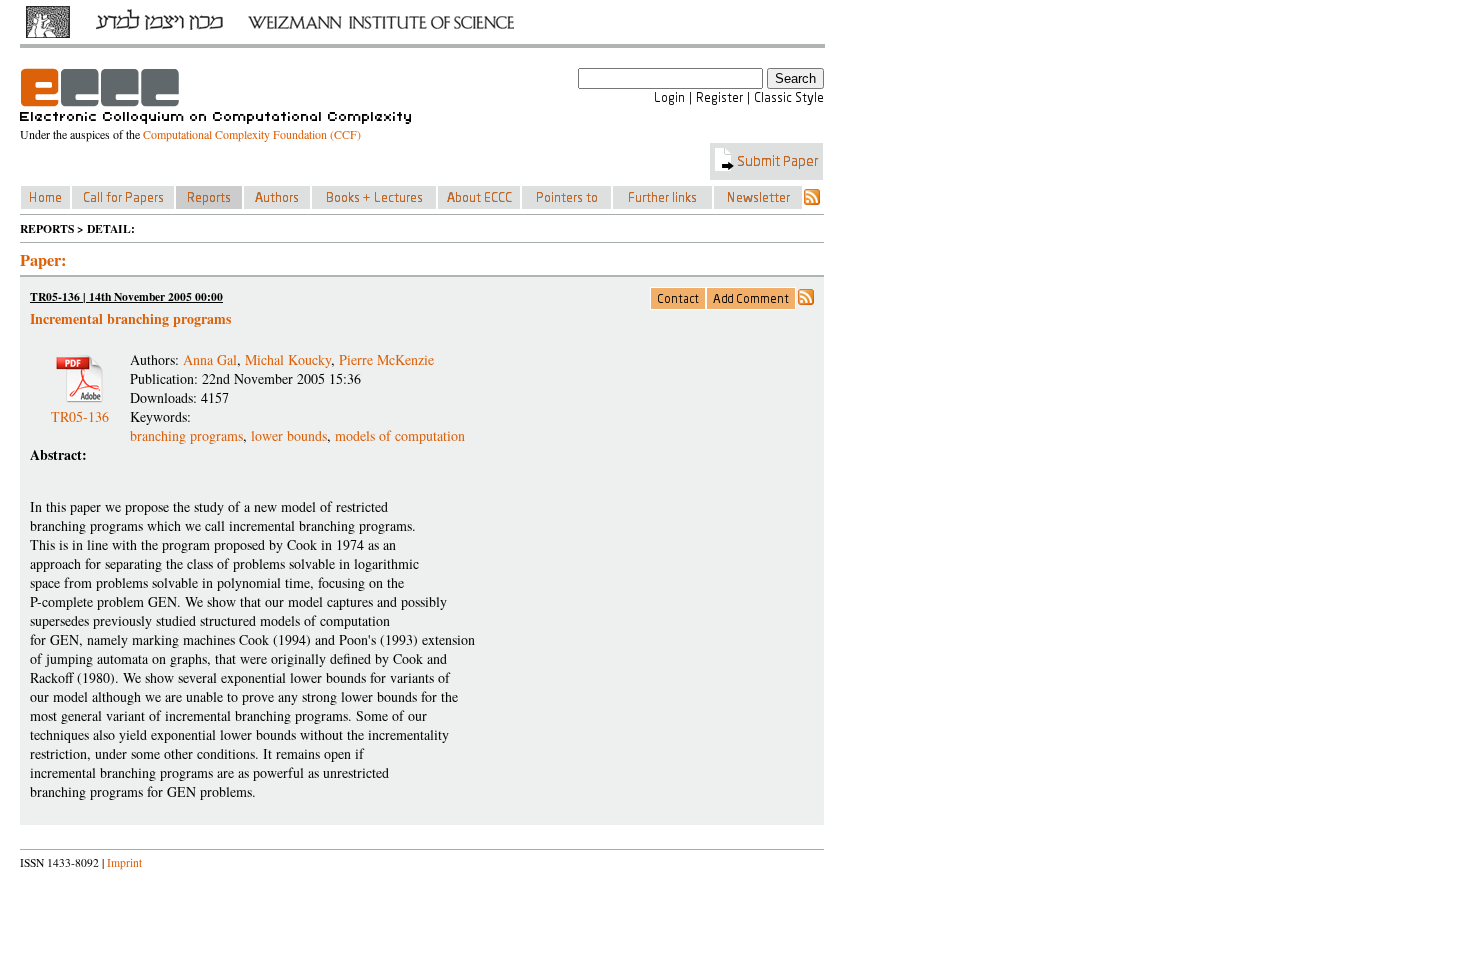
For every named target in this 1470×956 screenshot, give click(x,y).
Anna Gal (210, 359)
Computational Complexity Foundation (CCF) (252, 134)
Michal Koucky (288, 359)
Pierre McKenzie (386, 359)
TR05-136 (80, 408)
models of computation (400, 435)
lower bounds (289, 435)
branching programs (186, 435)
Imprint (124, 862)
